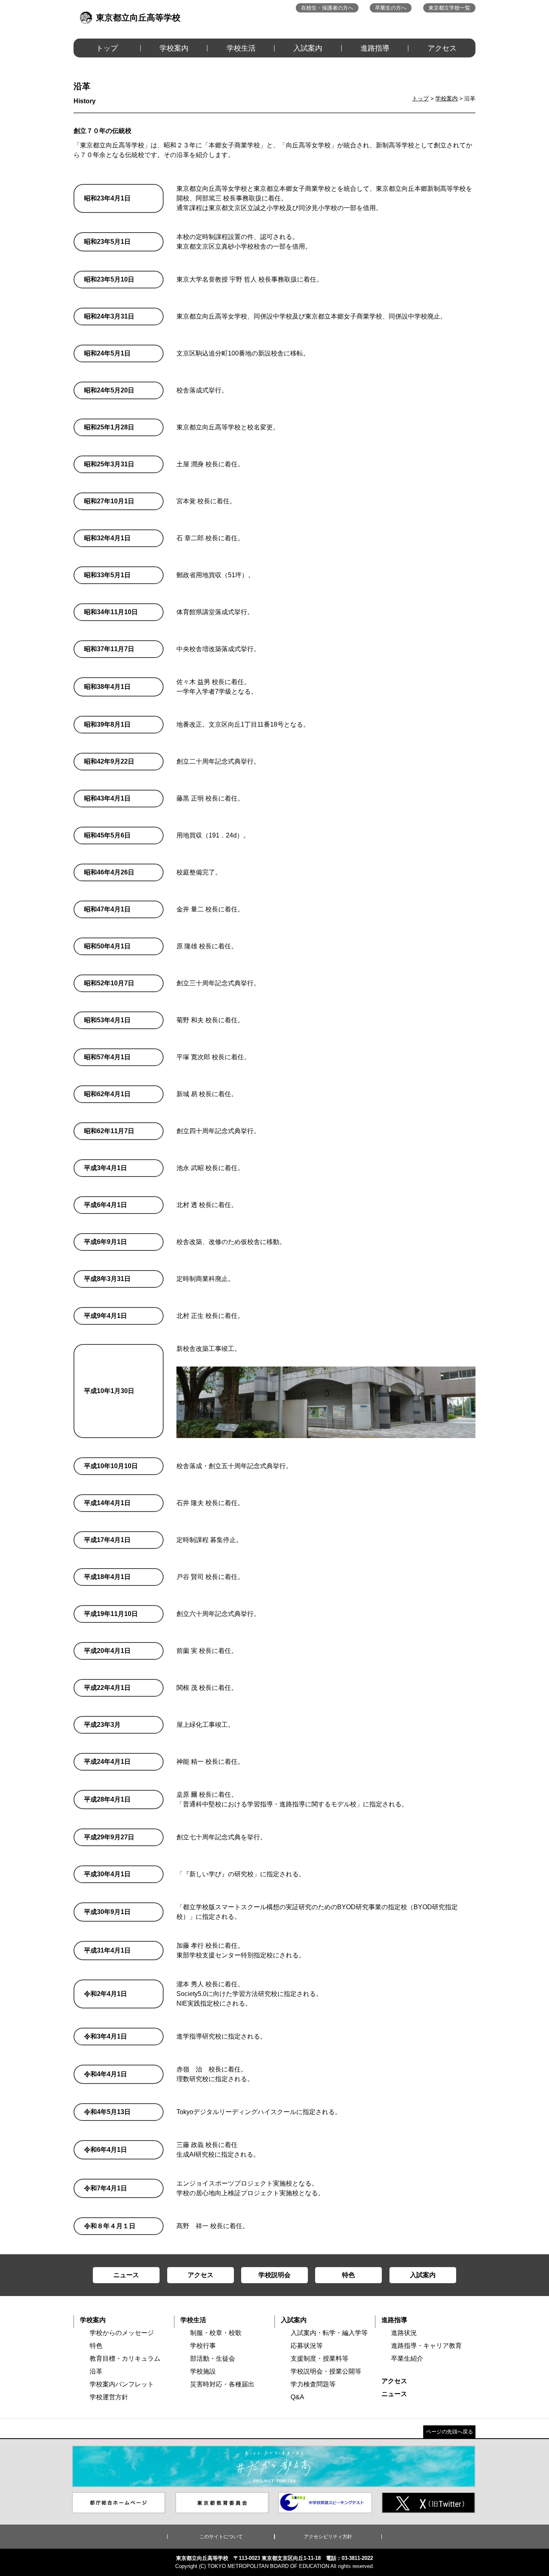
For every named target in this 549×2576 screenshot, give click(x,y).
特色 (96, 2346)
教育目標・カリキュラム (125, 2358)
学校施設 (203, 2371)
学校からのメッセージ (122, 2333)
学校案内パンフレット (122, 2384)
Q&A (297, 2397)
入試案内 (308, 48)
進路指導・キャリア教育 (426, 2346)
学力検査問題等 (313, 2384)
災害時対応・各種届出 (222, 2384)
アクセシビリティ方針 (328, 2537)
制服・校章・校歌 (216, 2333)
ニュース (394, 2394)
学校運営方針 (109, 2397)
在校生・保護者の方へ (327, 8)
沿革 (96, 2371)
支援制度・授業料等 (320, 2358)
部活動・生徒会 (213, 2358)
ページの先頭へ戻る (450, 2432)
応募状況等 (307, 2346)
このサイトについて (221, 2537)
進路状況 (404, 2333)
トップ (107, 48)
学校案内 (174, 48)
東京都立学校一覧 (449, 8)
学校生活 (241, 48)
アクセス (442, 48)
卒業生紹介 (407, 2358)
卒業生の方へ (391, 8)
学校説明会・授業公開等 (326, 2371)
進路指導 (375, 48)
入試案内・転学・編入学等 (329, 2333)
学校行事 (203, 2346)
